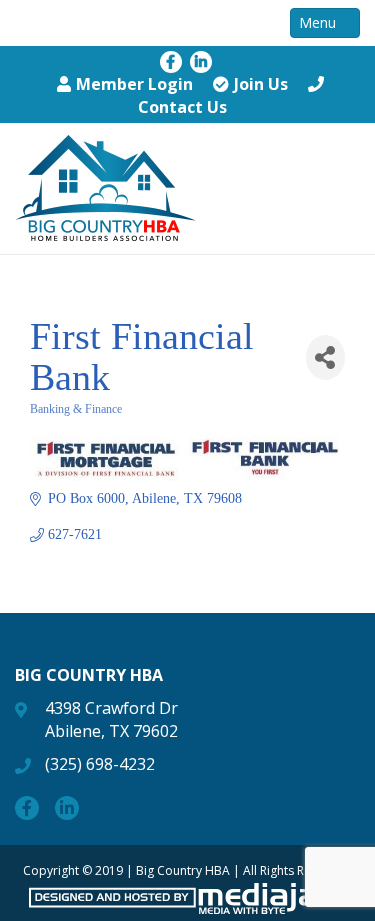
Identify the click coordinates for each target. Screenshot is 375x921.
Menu (319, 22)
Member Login (134, 84)
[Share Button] (325, 357)
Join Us (261, 84)
